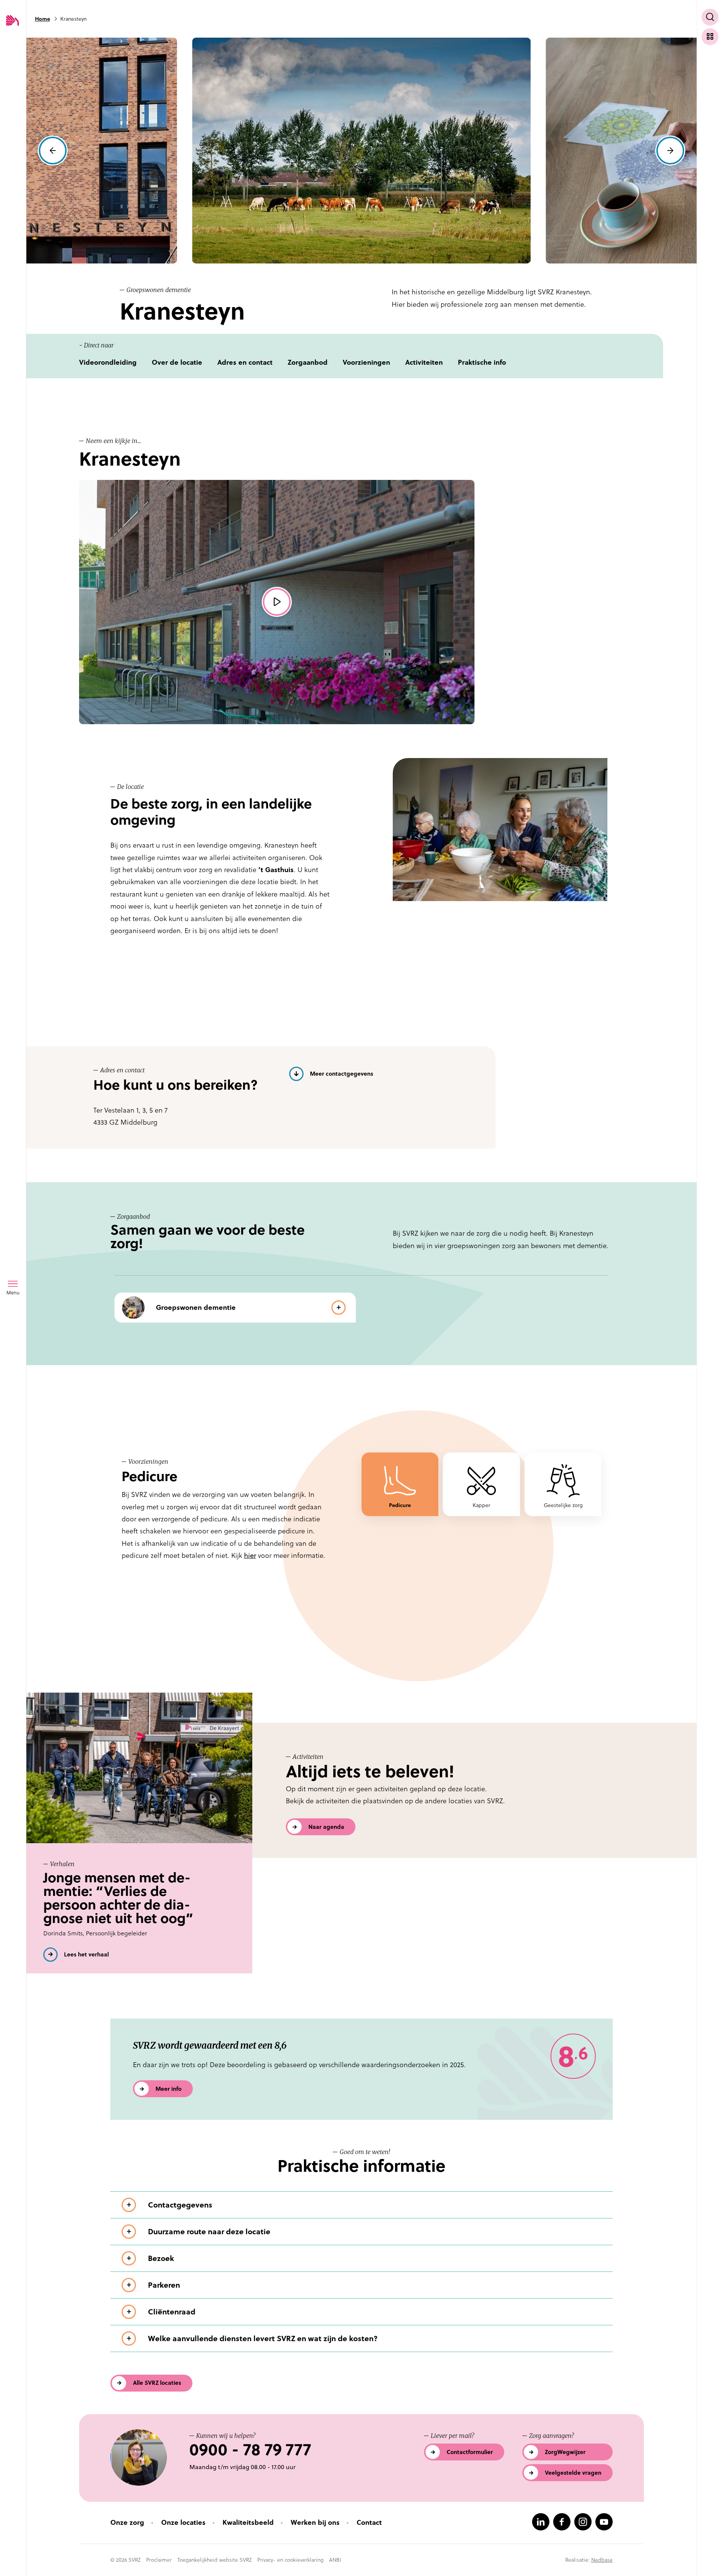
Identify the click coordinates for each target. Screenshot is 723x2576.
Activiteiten (424, 362)
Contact (369, 2522)
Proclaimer (159, 2560)
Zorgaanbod (308, 362)
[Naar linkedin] (541, 2522)
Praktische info (482, 362)
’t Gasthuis (276, 870)
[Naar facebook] (562, 2522)
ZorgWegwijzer (565, 2452)
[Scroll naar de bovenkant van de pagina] (710, 2556)
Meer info (169, 2089)
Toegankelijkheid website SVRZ (214, 2560)
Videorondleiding (108, 362)
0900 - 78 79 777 (250, 2450)
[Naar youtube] (604, 2522)
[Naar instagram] (583, 2522)
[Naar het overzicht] (710, 37)
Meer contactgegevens (342, 1074)
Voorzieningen (366, 362)
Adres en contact (245, 362)
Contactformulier (470, 2452)
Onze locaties (183, 2522)
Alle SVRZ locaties (157, 2383)
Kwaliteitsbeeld (248, 2522)
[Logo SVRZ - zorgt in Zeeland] (12, 21)
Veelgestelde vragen (573, 2473)
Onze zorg (127, 2522)
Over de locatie (177, 362)
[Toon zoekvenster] (710, 17)
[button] (53, 151)
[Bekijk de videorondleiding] (277, 602)
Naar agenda (326, 1827)
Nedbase (602, 2560)
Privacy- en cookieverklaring (290, 2560)
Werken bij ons (315, 2522)
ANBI (335, 2560)
